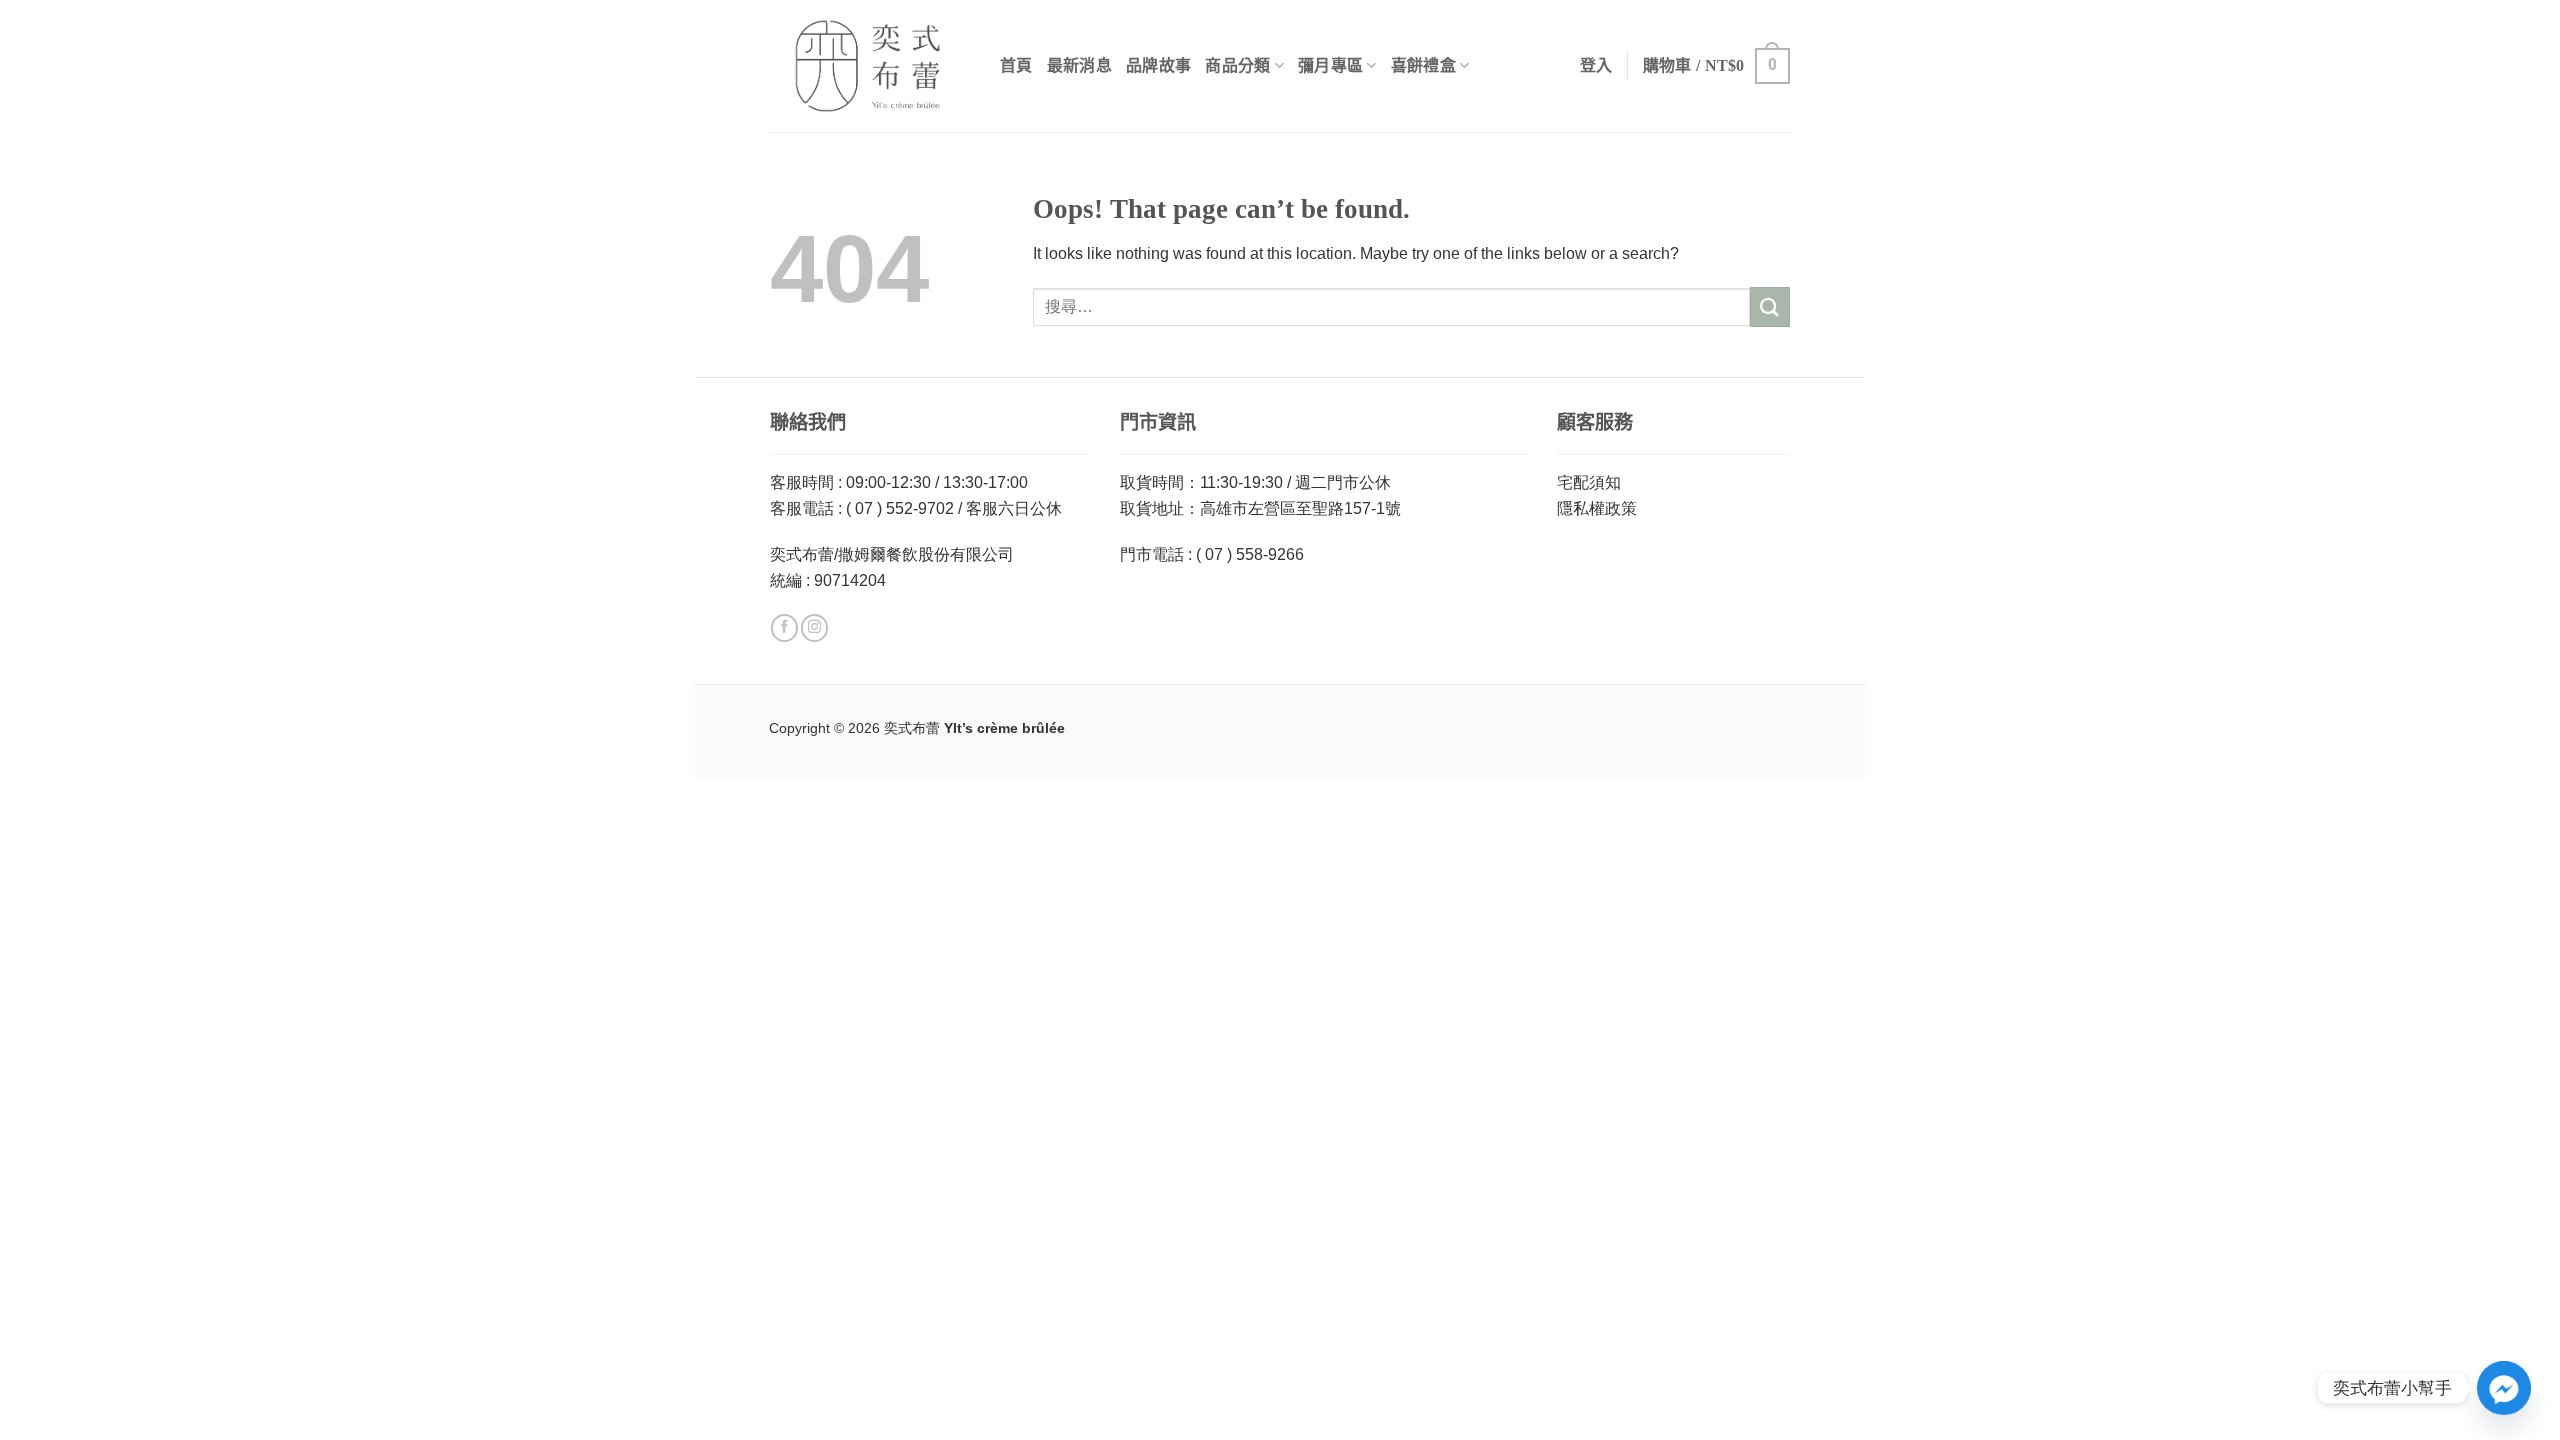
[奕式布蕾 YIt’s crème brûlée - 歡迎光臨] (870, 66)
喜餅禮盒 (1423, 65)
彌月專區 (1330, 65)
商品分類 (1237, 65)
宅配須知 (1589, 482)
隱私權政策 (1597, 508)
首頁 (1016, 65)
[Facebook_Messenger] (2504, 1388)
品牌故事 (1158, 65)
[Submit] (1770, 306)
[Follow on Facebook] (784, 628)
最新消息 (1079, 65)
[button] (1716, 66)
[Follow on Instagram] (814, 628)
